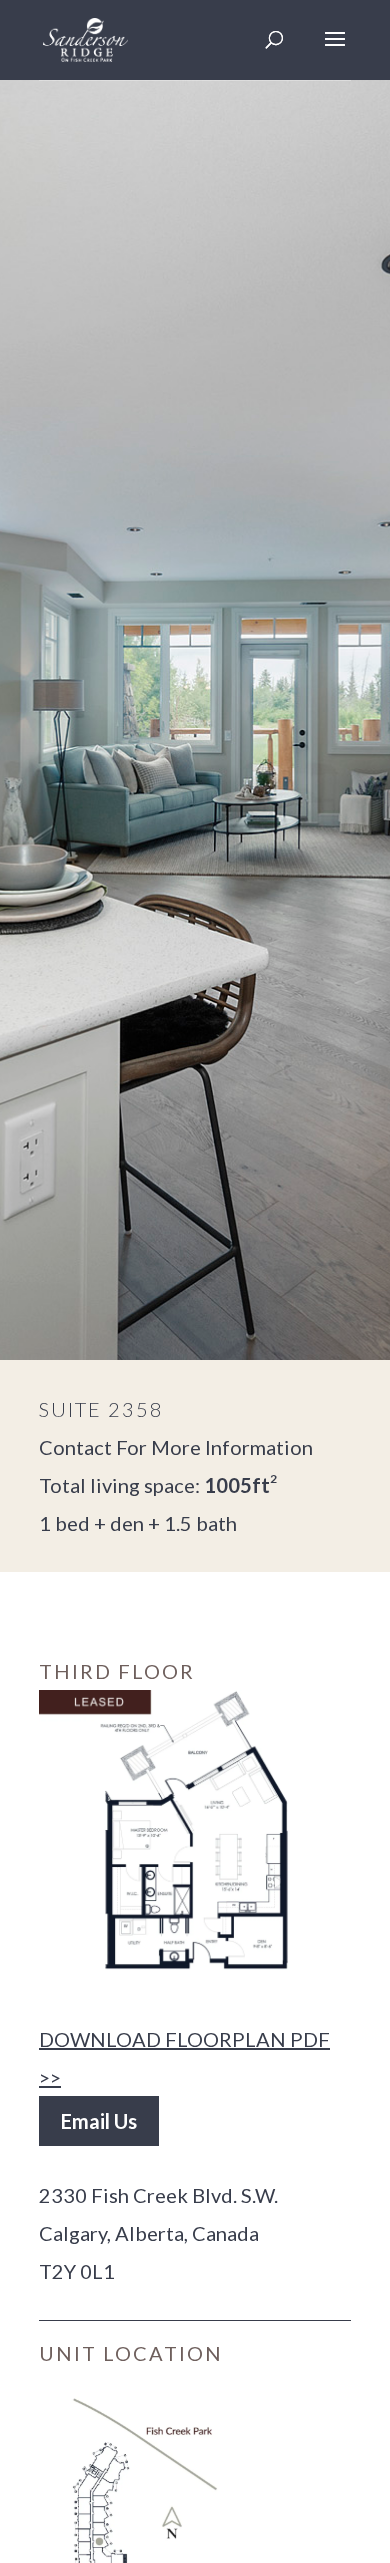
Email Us (99, 2121)
